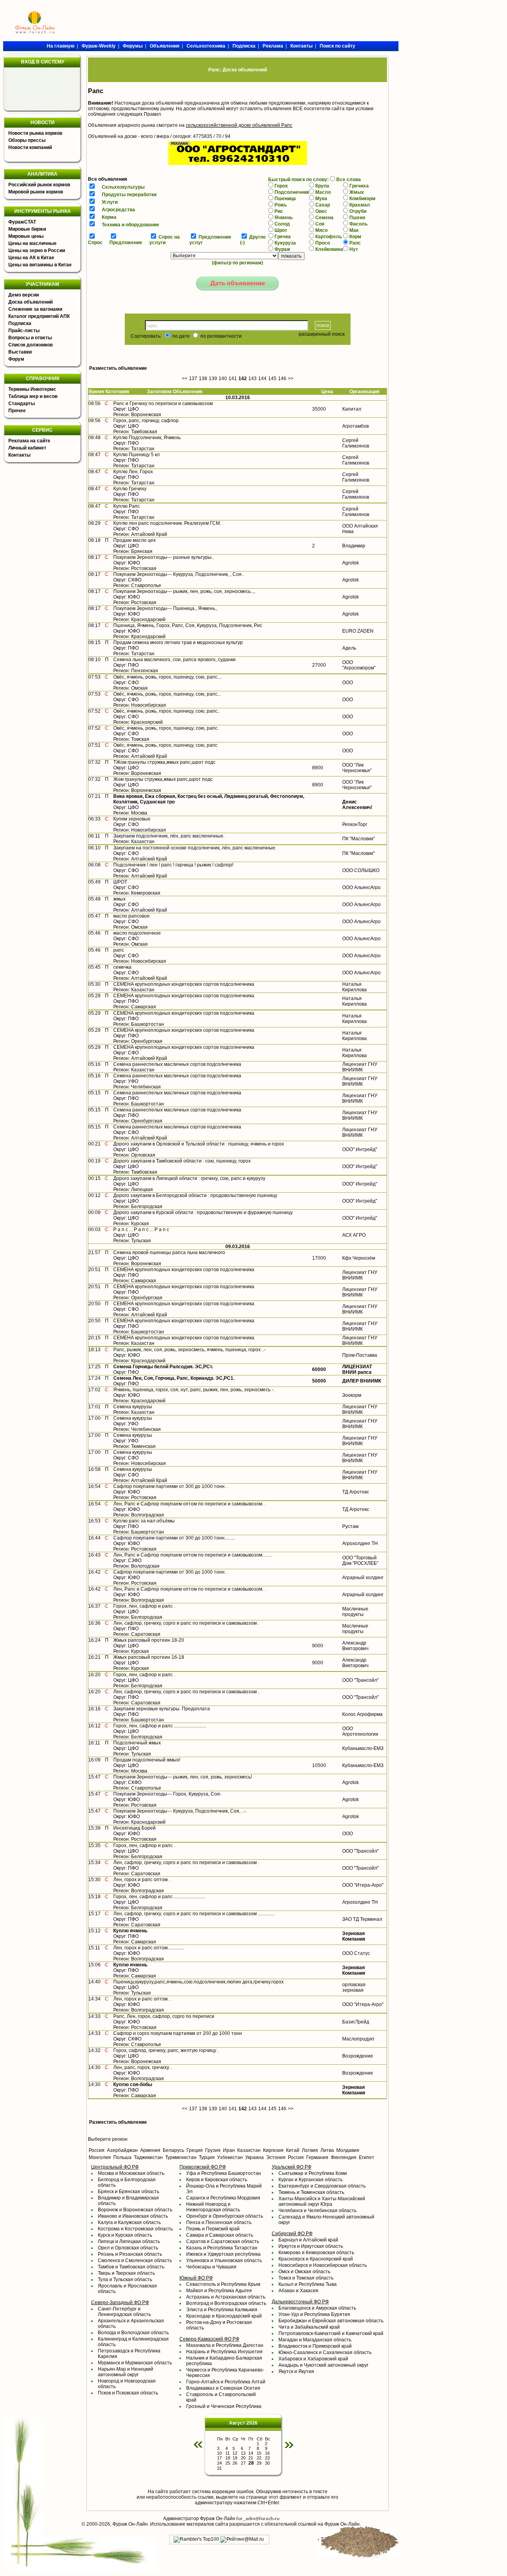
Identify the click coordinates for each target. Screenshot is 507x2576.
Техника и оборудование (131, 225)
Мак (354, 230)
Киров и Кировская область (217, 2180)
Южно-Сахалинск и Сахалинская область (325, 2352)
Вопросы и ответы (30, 338)
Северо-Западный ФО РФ (120, 2303)
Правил (152, 114)
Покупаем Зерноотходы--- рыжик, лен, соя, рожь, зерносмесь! (183, 1777)
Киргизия (273, 2150)
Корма (109, 217)
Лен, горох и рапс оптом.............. (149, 1948)
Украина (254, 2157)
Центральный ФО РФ (115, 2167)
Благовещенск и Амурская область (317, 2308)
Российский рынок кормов (39, 185)
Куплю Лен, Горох (133, 472)
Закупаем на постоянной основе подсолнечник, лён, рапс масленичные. (195, 848)
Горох (281, 186)
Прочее (17, 411)
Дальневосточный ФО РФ (300, 2302)
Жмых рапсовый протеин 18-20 (149, 1640)
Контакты (19, 455)
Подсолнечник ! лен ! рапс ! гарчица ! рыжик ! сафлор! (173, 865)
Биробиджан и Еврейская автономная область (331, 2321)
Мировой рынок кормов (36, 192)
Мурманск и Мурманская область (135, 2363)
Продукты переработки (129, 195)
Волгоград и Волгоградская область (226, 2303)
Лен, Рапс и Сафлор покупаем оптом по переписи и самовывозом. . (190, 1504)
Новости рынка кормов (35, 133)
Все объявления (108, 179)
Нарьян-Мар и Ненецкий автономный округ (126, 2372)
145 (272, 379)
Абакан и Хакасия (298, 2291)
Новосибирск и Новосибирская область (323, 2265)
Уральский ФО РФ (292, 2167)
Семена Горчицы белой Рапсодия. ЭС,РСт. (163, 1367)
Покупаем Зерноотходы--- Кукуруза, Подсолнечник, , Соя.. (179, 574)
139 (213, 379)
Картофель (329, 237)
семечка (122, 967)
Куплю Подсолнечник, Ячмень (147, 438)
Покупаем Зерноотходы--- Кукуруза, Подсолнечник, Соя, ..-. (180, 1811)
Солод (282, 224)
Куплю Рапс (127, 506)
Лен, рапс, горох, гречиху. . (143, 2067)
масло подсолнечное (137, 933)
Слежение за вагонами (35, 309)
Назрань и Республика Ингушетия (224, 2352)
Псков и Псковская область (128, 2393)
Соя (320, 224)
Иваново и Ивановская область (133, 2216)
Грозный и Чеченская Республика (224, 2406)
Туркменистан (181, 2157)
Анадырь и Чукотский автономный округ (323, 2365)
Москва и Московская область (131, 2173)
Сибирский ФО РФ (292, 2234)
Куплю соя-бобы (133, 2085)
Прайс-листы (24, 331)
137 (193, 379)
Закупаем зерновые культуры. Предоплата (162, 1709)
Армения (150, 2150)
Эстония (276, 2157)
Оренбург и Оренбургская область (225, 2216)
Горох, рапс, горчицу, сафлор (146, 421)
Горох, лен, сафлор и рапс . (144, 1606)
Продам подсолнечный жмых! (147, 1760)
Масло (323, 192)
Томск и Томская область (306, 2278)
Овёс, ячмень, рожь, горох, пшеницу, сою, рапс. (166, 728)
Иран (229, 2150)
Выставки (20, 352)
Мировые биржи (27, 229)
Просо (323, 243)
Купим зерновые (132, 819)
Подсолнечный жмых (137, 1743)
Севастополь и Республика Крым (223, 2284)
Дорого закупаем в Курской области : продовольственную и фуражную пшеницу (203, 1212)
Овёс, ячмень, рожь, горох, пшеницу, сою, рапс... (167, 694)
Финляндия (344, 2157)
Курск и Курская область (125, 2235)
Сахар (323, 205)
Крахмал (360, 205)
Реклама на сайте (29, 441)
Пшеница (285, 199)
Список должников (30, 345)
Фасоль (358, 224)
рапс (119, 950)
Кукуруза (285, 243)
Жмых (357, 192)
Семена (324, 218)
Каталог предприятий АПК (39, 316)
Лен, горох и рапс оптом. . (142, 1880)
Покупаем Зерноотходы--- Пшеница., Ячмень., (165, 608)
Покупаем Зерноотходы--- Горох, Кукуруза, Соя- (167, 1794)
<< (185, 379)
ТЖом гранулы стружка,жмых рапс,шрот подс (164, 762)
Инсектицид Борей (134, 1828)
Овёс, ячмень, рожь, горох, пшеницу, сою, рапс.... (168, 677)
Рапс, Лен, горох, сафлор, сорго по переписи (164, 2016)
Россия (97, 2150)
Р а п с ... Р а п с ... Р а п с (141, 1230)
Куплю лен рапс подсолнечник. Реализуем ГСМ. (167, 523)
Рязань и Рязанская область (130, 2254)
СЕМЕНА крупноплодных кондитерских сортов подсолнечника (184, 984)
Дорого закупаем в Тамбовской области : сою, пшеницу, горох (182, 1161)
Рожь (281, 205)
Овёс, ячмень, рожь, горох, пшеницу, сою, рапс (165, 745)
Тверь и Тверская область (126, 2273)
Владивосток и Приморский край (315, 2346)
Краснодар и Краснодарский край (224, 2316)
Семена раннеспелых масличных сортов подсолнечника (177, 1064)
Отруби (358, 211)
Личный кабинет (27, 448)
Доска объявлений (30, 302)
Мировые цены (26, 236)
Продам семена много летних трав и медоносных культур (178, 643)
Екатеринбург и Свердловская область (322, 2186)
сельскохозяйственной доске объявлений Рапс (239, 125)
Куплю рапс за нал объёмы (144, 1521)
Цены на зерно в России (37, 251)
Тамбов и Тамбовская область (131, 2267)
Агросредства (118, 210)
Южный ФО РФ (196, 2278)
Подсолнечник (292, 192)
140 (223, 379)
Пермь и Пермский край (213, 2229)
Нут (354, 249)
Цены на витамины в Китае (40, 265)
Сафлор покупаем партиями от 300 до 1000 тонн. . (171, 1486)
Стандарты (22, 404)
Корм (355, 237)
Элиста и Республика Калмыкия (222, 2310)
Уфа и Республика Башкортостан (224, 2173)
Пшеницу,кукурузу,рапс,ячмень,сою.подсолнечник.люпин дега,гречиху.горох (198, 1982)
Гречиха (359, 186)
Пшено (357, 218)
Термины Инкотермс (32, 389)
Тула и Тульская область (125, 2280)
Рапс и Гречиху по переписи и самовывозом (163, 404)
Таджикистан (148, 2157)
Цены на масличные (32, 243)
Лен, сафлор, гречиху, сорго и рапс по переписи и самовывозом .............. (194, 1914)
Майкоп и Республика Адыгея (219, 2291)
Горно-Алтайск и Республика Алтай (226, 2382)
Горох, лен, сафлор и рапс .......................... (159, 1897)
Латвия (310, 2150)
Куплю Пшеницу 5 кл (136, 455)
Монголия (100, 2157)
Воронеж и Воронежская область (135, 2210)
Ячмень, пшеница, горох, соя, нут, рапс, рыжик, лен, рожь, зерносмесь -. (194, 1390)
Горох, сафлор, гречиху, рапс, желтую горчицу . (166, 2050)
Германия (317, 2157)
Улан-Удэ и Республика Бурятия (314, 2314)
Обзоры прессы (27, 140)
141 (233, 379)
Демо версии (24, 295)
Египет (367, 2157)
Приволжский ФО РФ (203, 2167)
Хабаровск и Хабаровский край (313, 2359)
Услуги (110, 202)
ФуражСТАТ (22, 222)
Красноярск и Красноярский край (316, 2259)
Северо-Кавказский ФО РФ (209, 2339)
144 (262, 379)
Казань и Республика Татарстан (222, 2248)
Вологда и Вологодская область (133, 2333)
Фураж (282, 249)
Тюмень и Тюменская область (311, 2192)
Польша (122, 2157)
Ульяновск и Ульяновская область (224, 2260)
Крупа (322, 186)
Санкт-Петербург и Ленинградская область (124, 2312)
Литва (327, 2150)
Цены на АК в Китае (31, 258)
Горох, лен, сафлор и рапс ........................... (160, 1726)
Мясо (321, 230)
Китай (293, 2150)
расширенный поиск (322, 334)
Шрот (281, 230)
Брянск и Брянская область (129, 2192)
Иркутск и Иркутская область (311, 2246)
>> (291, 379)
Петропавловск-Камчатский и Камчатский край (331, 2333)
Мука (321, 199)
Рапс (355, 243)
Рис (279, 211)
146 (282, 379)
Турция (207, 2157)
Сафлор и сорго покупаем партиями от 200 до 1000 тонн (178, 2033)
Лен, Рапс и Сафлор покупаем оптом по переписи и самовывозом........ (193, 1555)
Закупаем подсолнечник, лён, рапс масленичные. (169, 836)
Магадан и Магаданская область (315, 2340)
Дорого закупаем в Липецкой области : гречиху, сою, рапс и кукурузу (189, 1178)
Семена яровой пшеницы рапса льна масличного (169, 1253)
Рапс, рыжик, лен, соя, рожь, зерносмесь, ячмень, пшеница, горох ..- (190, 1350)
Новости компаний (30, 147)
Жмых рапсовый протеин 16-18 (149, 1657)
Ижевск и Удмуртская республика (223, 2254)
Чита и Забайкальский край (309, 2327)
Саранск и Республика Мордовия (223, 2198)
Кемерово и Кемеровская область (316, 2253)
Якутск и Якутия (296, 2371)
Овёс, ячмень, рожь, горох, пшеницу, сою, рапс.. (167, 711)
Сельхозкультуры (123, 187)
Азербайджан (122, 2150)
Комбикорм (362, 199)
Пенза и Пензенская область (219, 2222)
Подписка (20, 323)
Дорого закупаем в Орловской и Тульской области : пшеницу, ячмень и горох (199, 1144)
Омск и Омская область (304, 2272)
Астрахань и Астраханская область (226, 2297)
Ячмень (284, 218)
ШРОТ (120, 882)
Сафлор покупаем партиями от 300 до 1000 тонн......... (174, 1538)
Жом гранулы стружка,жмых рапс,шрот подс (163, 779)
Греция (195, 2150)
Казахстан (249, 2150)
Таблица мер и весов (33, 396)
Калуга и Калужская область (129, 2222)
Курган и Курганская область (311, 2180)
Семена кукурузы (133, 1407)
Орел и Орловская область (128, 2248)
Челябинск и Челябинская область (317, 2211)
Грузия (213, 2150)
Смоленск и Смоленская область (135, 2260)
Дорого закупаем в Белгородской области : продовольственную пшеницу (195, 1195)
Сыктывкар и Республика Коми (313, 2173)
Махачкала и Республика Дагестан (225, 2345)
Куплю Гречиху (130, 489)
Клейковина (329, 249)
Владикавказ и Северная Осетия (223, 2388)
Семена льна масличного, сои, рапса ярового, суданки (174, 660)
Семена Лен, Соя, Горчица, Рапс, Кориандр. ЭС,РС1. (174, 1378)
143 (253, 379)
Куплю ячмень (130, 1931)
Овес (321, 211)
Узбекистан (230, 2157)
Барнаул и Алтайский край (308, 2240)
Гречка (283, 237)
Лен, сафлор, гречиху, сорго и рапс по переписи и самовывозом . (186, 1623)
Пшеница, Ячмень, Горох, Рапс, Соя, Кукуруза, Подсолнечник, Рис (188, 625)
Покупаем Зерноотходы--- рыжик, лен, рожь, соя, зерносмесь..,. (184, 591)
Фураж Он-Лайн (130, 2524)
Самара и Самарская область (220, 2235)
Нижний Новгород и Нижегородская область (213, 2207)
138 (203, 379)
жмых (119, 899)
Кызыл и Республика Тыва (308, 2284)
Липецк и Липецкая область (129, 2241)
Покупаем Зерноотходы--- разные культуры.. (164, 557)
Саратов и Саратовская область (223, 2241)
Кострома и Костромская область (135, 2229)
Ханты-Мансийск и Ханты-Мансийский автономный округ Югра (322, 2201)
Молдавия (348, 2150)
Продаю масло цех (134, 540)
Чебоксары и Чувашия (211, 2267)
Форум (16, 359)
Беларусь (173, 2150)
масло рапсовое (132, 916)
